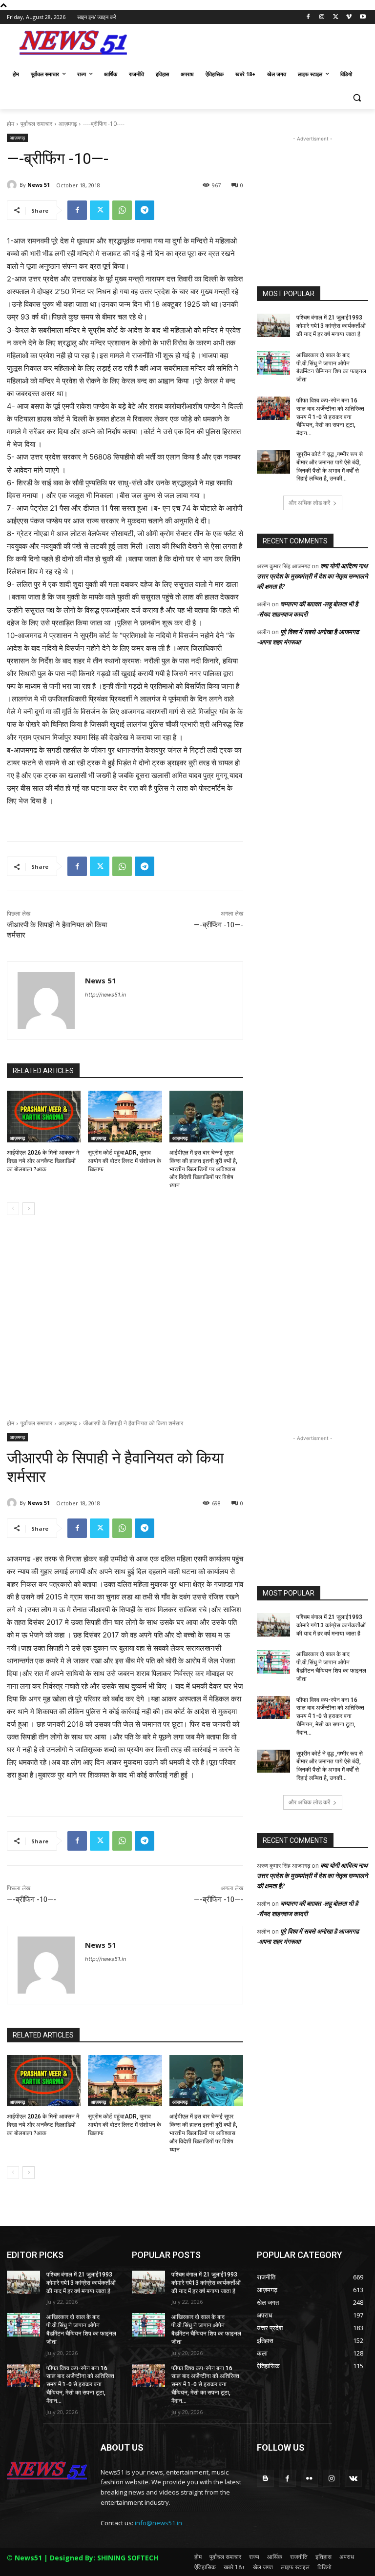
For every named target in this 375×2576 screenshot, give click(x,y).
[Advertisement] (254, 45)
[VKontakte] (353, 2478)
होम (10, 124)
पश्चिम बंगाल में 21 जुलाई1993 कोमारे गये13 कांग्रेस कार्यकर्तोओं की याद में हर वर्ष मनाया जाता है (331, 326)
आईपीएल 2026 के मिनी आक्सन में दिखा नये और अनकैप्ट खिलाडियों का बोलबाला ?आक (43, 1161)
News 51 (39, 185)
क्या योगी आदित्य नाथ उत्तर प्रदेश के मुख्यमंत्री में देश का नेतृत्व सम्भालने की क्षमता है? (312, 576)
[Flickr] (309, 2478)
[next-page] (29, 1209)
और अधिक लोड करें (309, 503)
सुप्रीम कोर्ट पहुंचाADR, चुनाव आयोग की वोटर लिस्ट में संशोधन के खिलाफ (125, 1161)
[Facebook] (308, 17)
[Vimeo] (349, 17)
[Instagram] (322, 17)
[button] (357, 98)
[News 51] (13, 185)
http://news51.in (105, 995)
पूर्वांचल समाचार (36, 124)
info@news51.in (158, 2523)
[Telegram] (145, 210)
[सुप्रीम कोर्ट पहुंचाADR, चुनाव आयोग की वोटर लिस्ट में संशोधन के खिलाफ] (125, 1117)
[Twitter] (336, 17)
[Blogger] (265, 2478)
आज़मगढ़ (68, 124)
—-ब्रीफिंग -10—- (219, 925)
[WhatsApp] (122, 210)
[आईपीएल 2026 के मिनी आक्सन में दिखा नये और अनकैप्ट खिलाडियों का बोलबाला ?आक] (44, 1117)
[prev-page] (13, 1209)
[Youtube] (363, 17)
